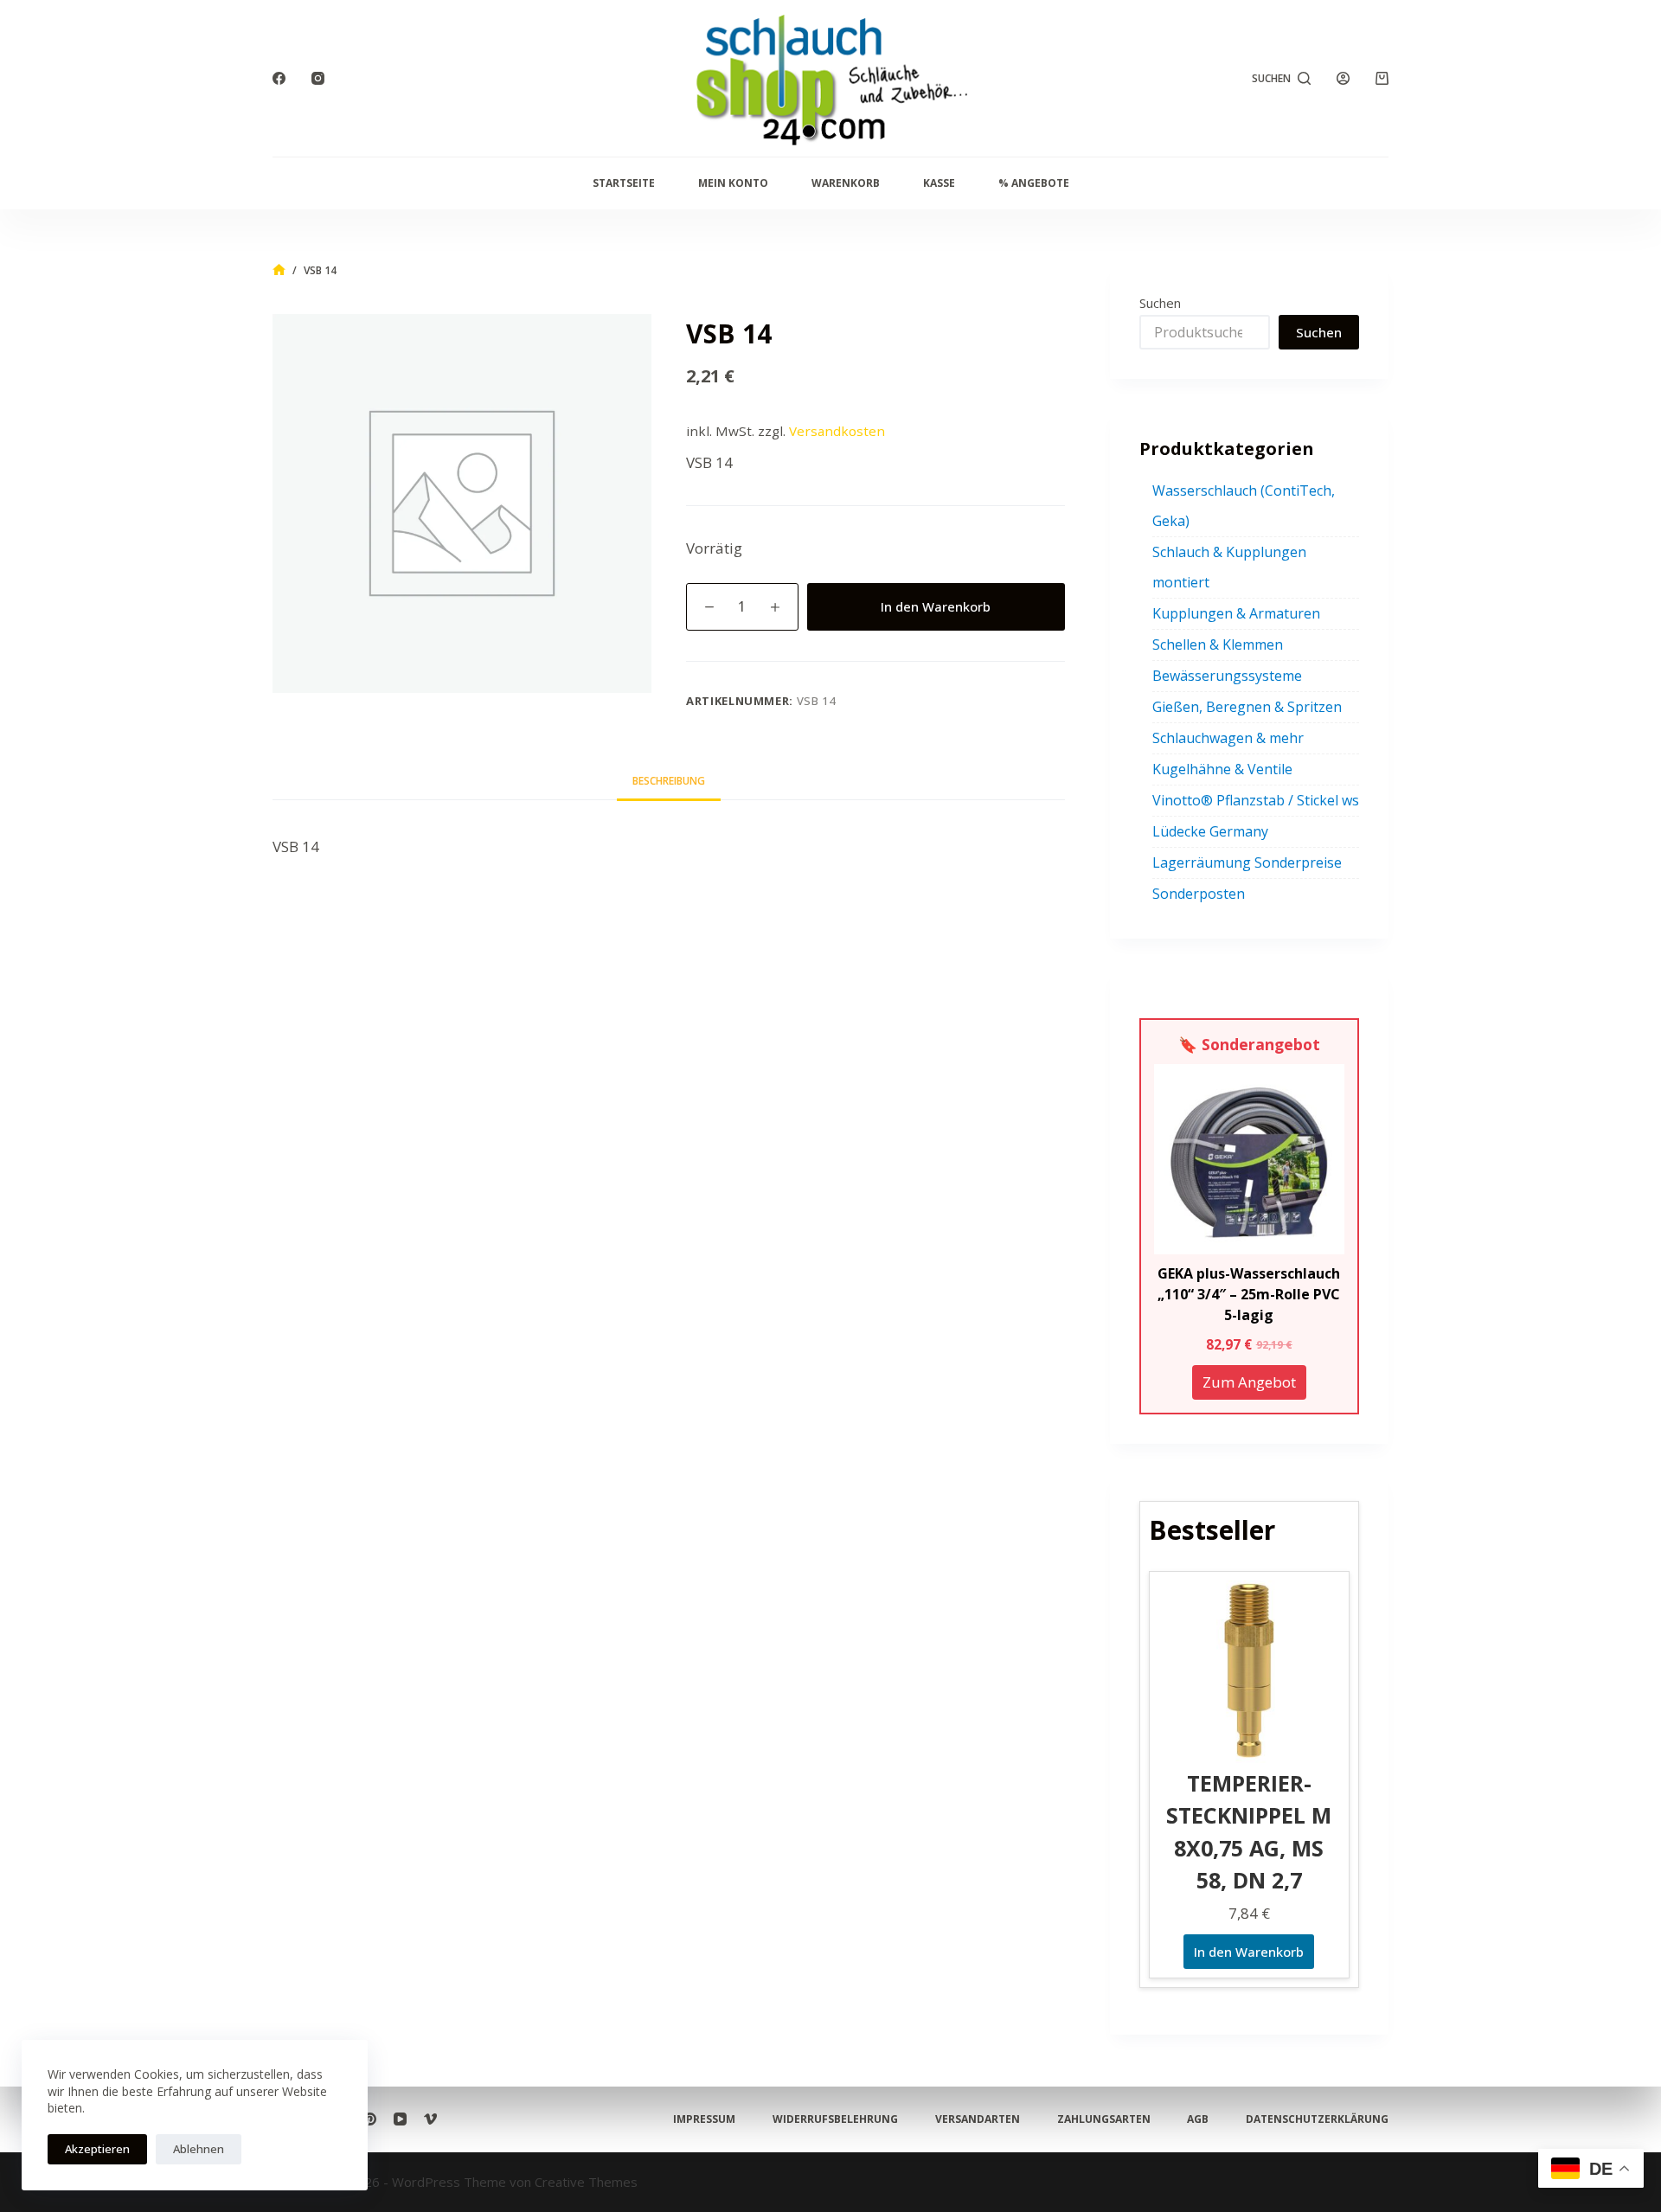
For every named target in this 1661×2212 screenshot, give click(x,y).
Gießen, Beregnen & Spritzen (1247, 707)
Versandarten (978, 2119)
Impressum (704, 2119)
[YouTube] (400, 2119)
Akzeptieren (97, 2149)
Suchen (1160, 303)
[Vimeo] (430, 2119)
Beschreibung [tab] (669, 781)
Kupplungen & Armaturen (1236, 613)
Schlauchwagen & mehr (1228, 738)
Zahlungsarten (1104, 2119)
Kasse (939, 183)
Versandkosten (837, 431)
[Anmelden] (1343, 78)
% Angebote (1034, 183)
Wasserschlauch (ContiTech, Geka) (1244, 506)
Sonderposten (1199, 894)
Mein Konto (733, 183)
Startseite (624, 183)
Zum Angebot (1249, 1382)
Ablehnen (199, 2149)
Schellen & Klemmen (1218, 644)
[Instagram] (318, 78)
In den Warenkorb (936, 606)
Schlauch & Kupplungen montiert (1229, 567)
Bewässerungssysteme (1227, 676)
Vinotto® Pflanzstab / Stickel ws (1256, 800)
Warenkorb (846, 183)
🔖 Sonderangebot (1249, 1044)
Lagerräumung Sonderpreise (1247, 862)
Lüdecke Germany (1210, 831)
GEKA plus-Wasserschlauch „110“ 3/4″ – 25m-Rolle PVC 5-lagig (1249, 1294)
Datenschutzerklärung (1317, 2119)
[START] (279, 270)
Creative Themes (586, 2182)
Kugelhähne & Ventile (1222, 769)
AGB (1198, 2119)
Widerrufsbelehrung (835, 2119)
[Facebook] (279, 78)
